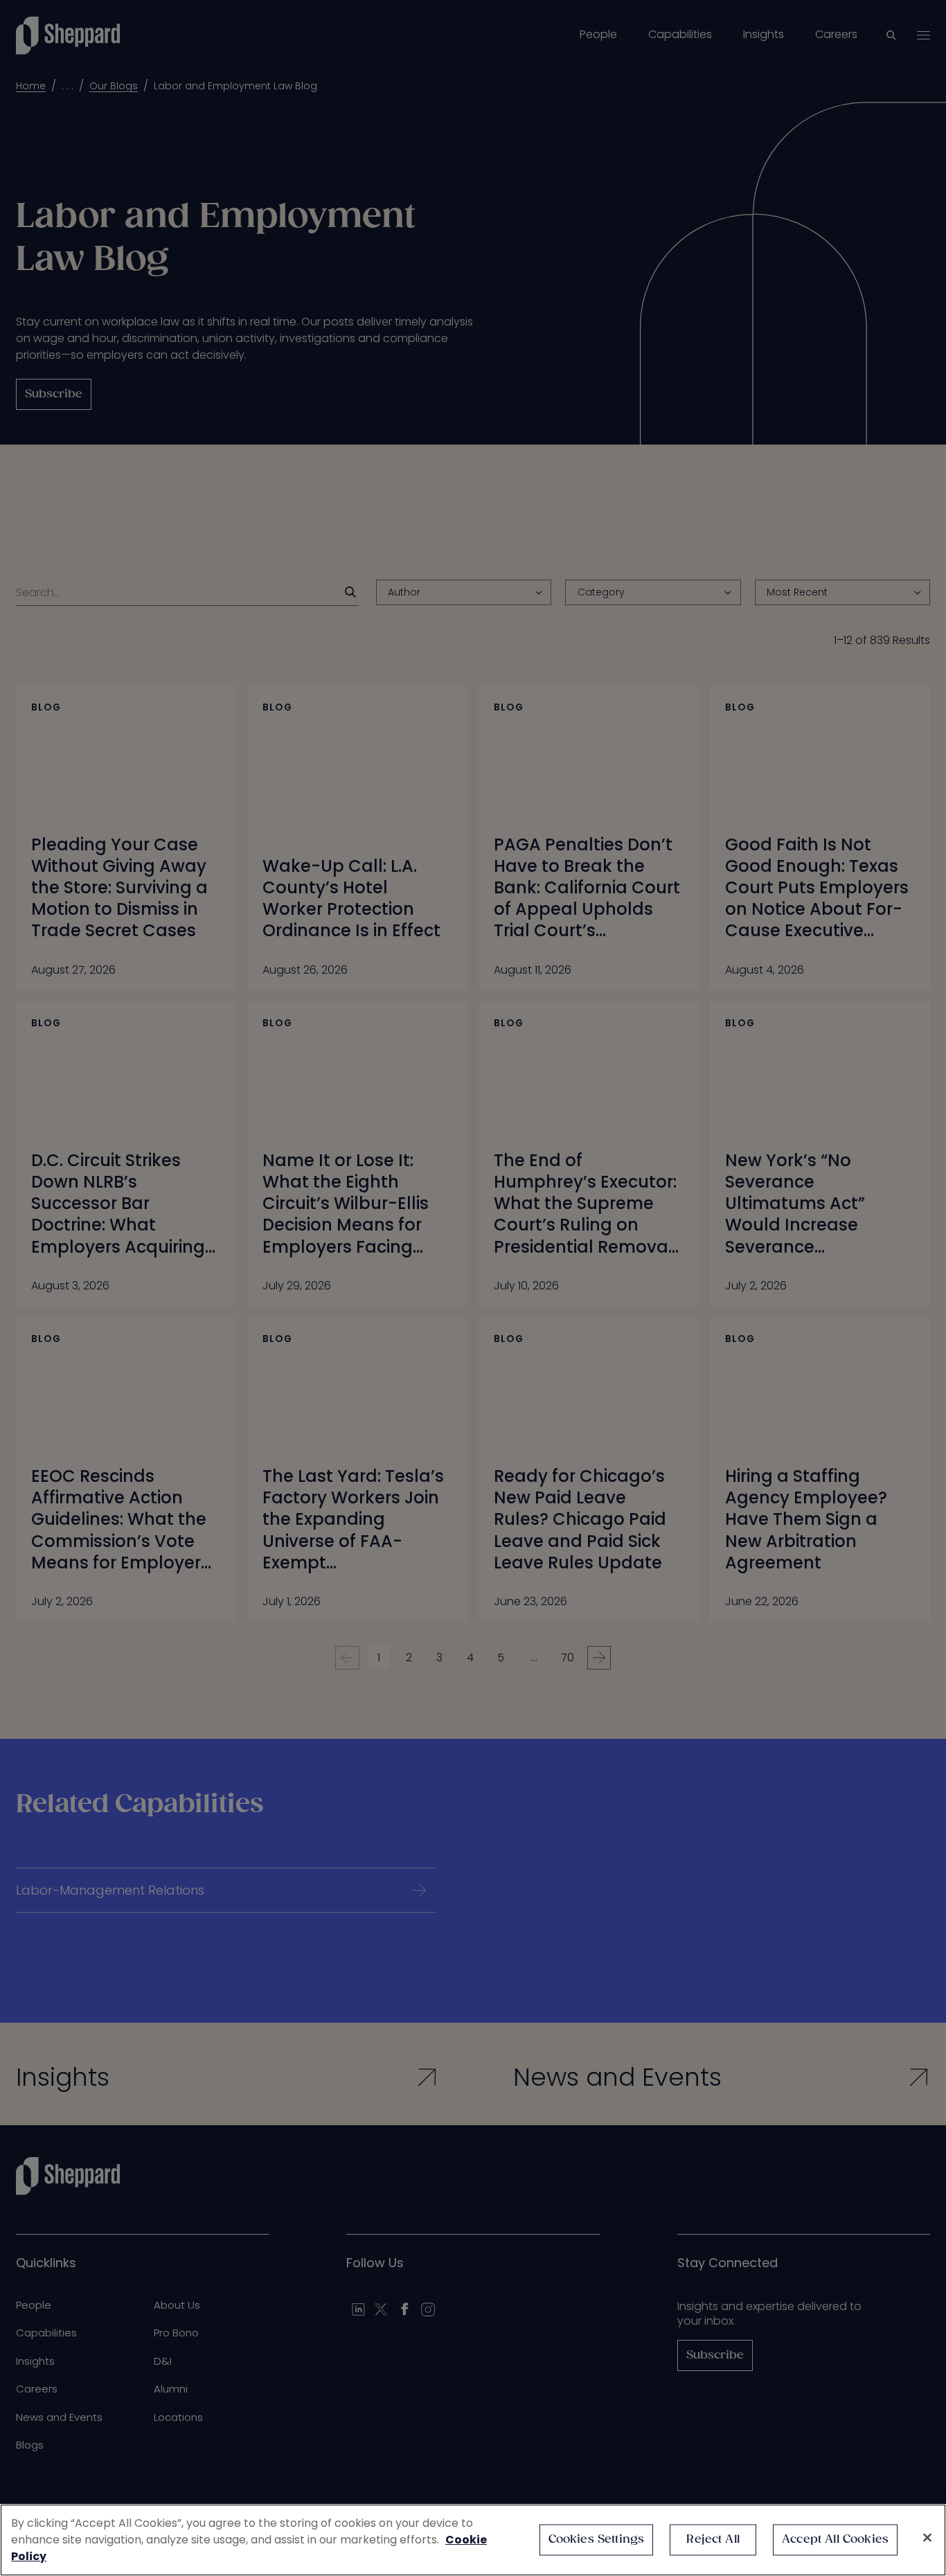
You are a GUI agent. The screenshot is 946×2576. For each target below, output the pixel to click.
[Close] (927, 2538)
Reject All (713, 2540)
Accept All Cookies (835, 2540)
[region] (473, 2540)
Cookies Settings (597, 2540)
